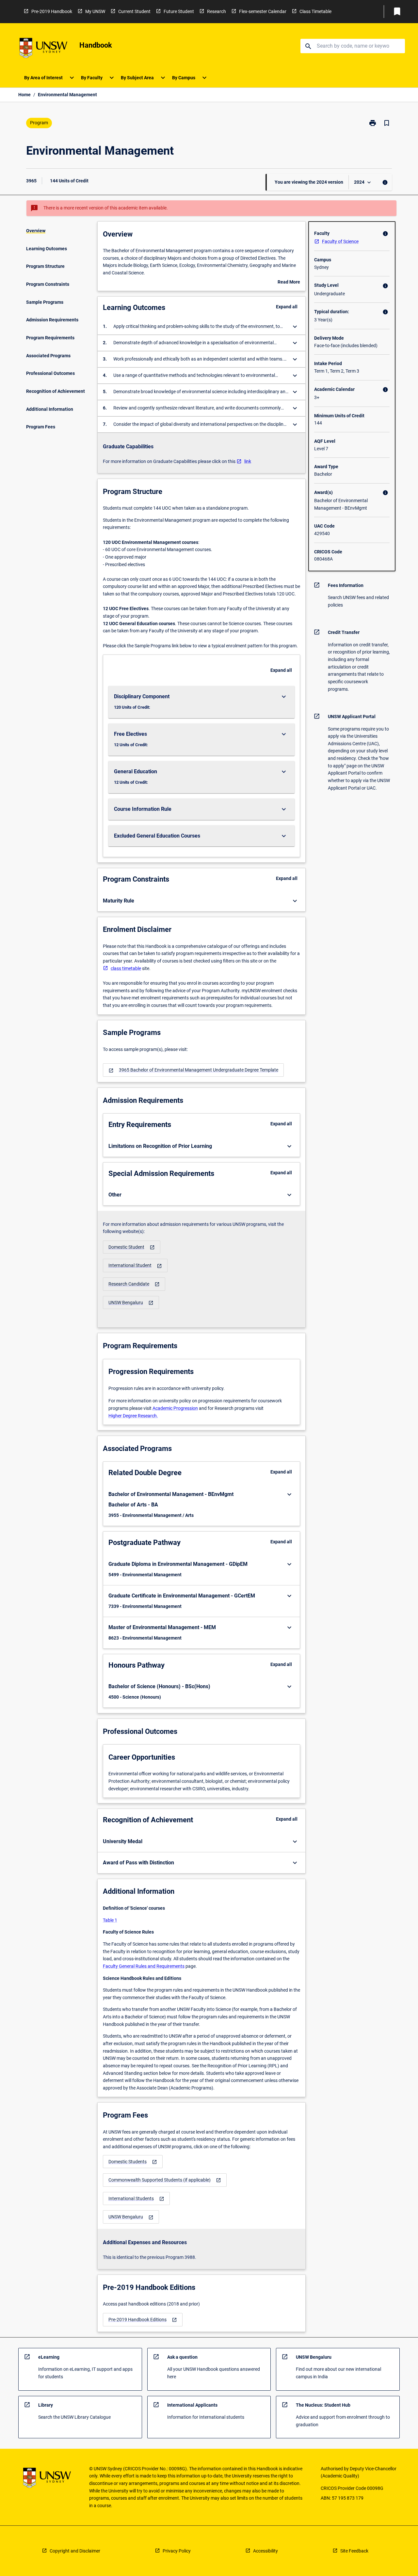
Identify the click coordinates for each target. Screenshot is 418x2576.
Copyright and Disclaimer (75, 2551)
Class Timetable (315, 11)
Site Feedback (354, 2551)
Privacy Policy (177, 2551)
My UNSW (95, 11)
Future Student (179, 11)
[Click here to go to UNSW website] (43, 49)
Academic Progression (175, 1408)
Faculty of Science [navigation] (340, 241)
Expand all (287, 307)
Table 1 (110, 1920)
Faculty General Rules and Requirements (144, 1966)
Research (217, 11)
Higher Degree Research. (133, 1416)
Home (24, 95)
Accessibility (265, 2551)
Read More (289, 283)
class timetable (126, 968)
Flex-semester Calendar (263, 11)
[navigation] (193, 1070)
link (248, 461)
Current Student (134, 11)
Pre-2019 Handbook (52, 11)
